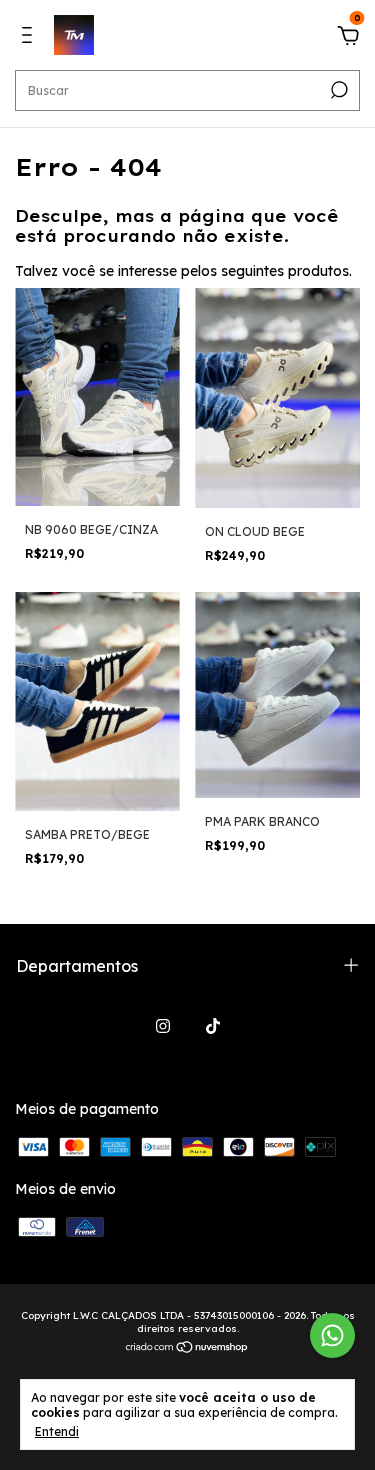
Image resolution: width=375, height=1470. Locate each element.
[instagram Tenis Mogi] (163, 1026)
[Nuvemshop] (187, 1349)
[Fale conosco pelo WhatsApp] (332, 1335)
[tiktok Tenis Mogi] (213, 1026)
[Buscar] (337, 90)
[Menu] (30, 38)
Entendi (57, 1431)
